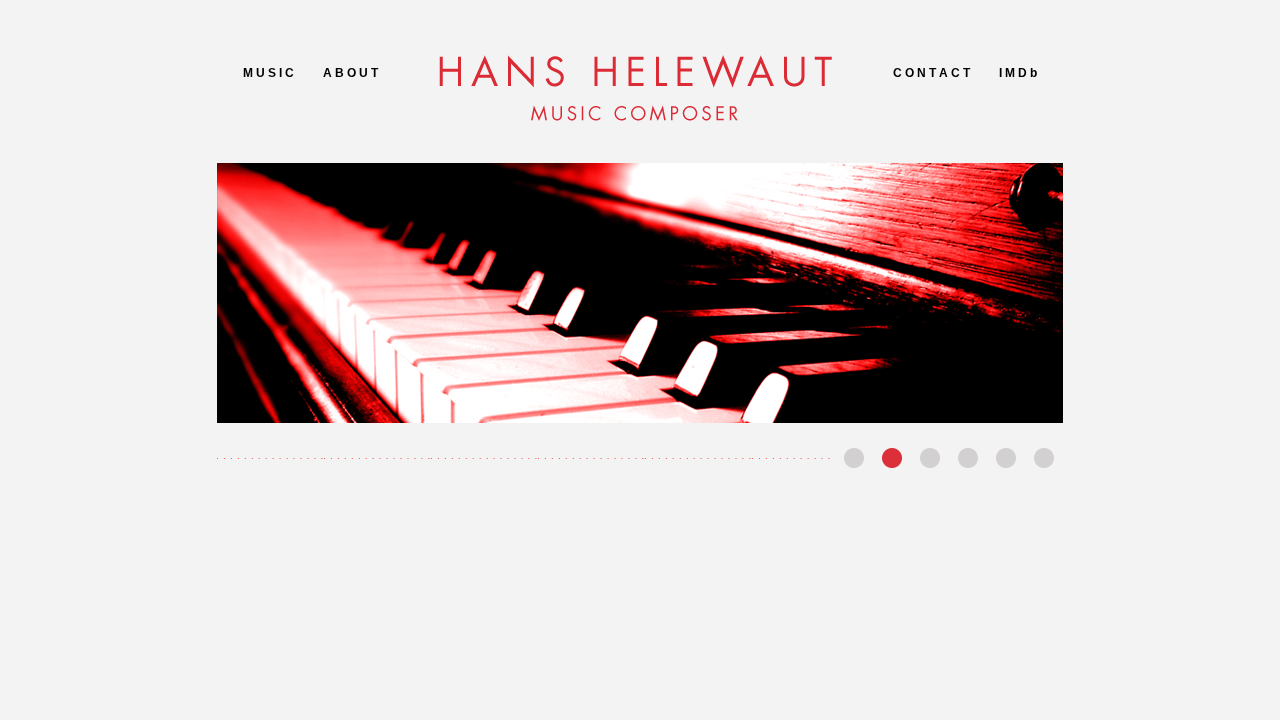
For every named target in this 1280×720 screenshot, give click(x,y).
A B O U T (350, 73)
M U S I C (268, 73)
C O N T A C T (931, 73)
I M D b (1018, 73)
